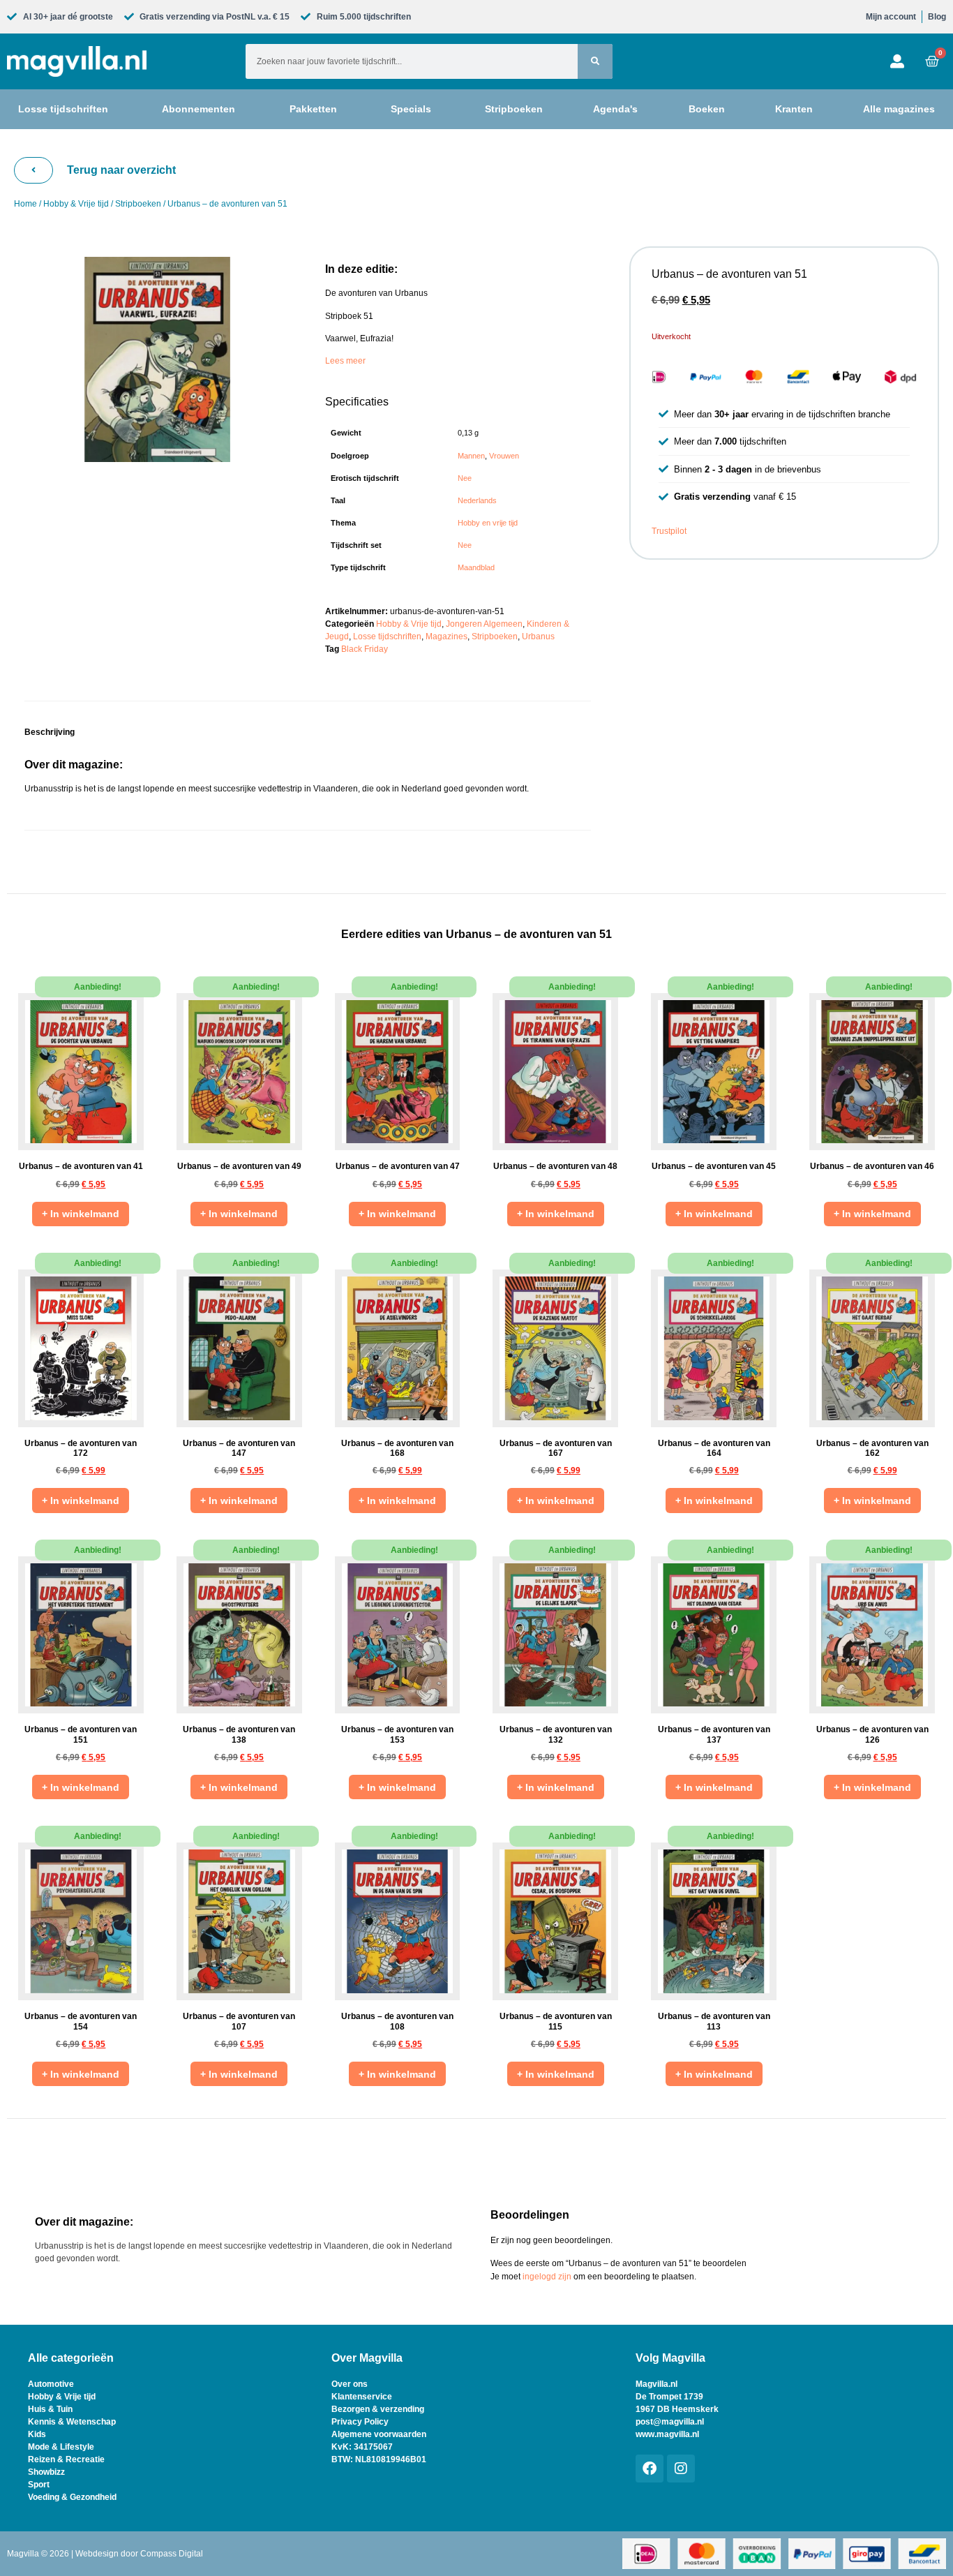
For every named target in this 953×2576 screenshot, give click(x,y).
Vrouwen (504, 456)
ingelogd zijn (547, 2277)
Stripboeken (138, 204)
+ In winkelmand (81, 1214)
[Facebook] (650, 2469)
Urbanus (538, 636)
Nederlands (477, 500)
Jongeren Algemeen (484, 624)
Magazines (447, 636)
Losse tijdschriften (387, 636)
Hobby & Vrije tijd (76, 204)
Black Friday (365, 649)
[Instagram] (681, 2469)
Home (25, 204)
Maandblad (476, 567)
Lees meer (345, 361)
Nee (465, 478)
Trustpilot (669, 531)
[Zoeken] (595, 61)
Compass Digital (172, 2554)
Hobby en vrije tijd (488, 523)
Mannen (471, 456)
